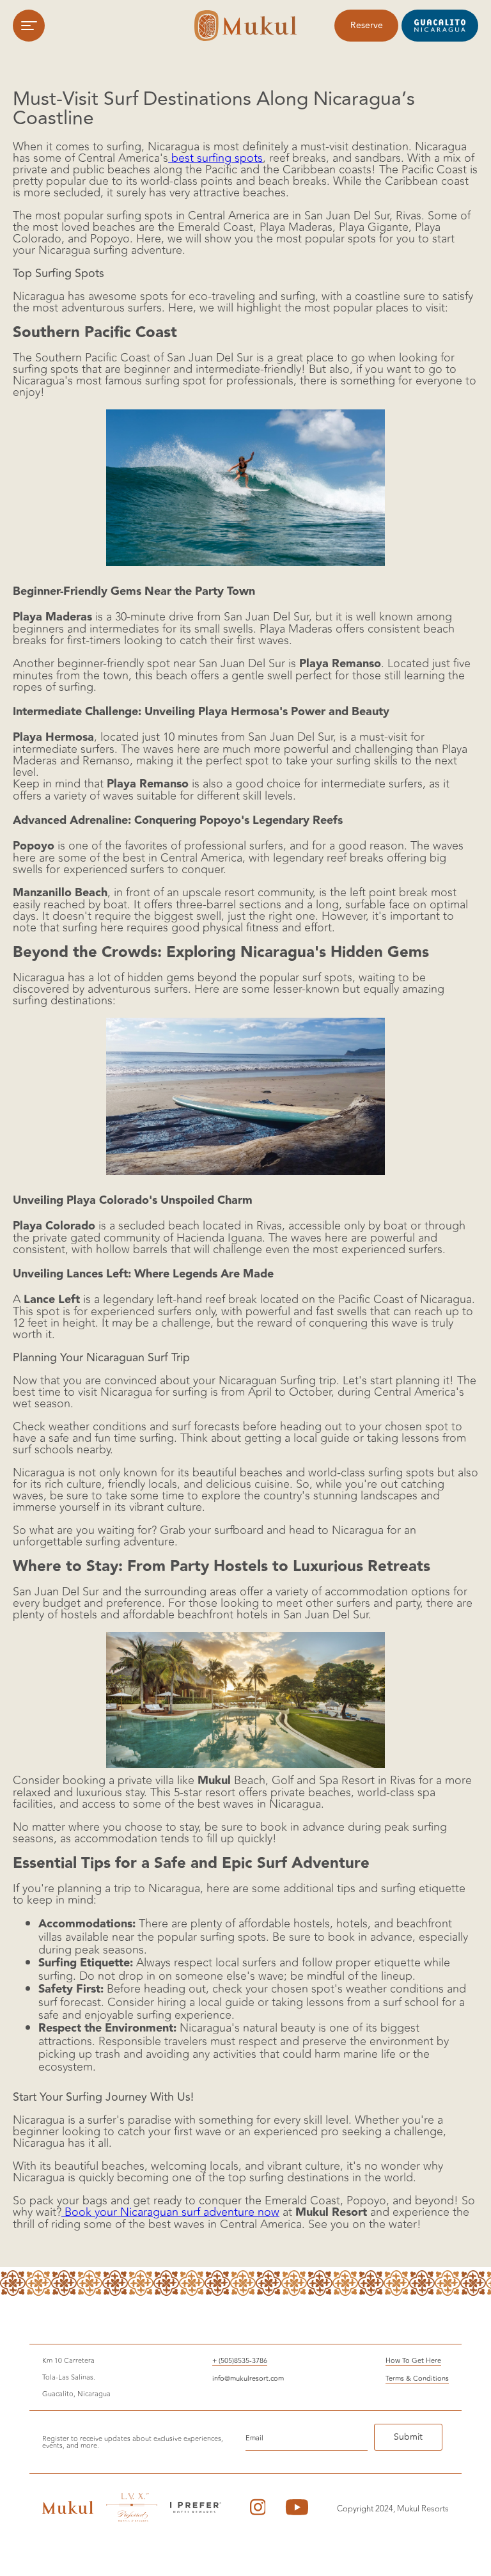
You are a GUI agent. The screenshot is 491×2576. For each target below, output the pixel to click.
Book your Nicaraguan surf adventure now (170, 2212)
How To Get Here (413, 2361)
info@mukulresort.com (248, 2379)
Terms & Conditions (417, 2379)
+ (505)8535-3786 (240, 2361)
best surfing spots (215, 158)
